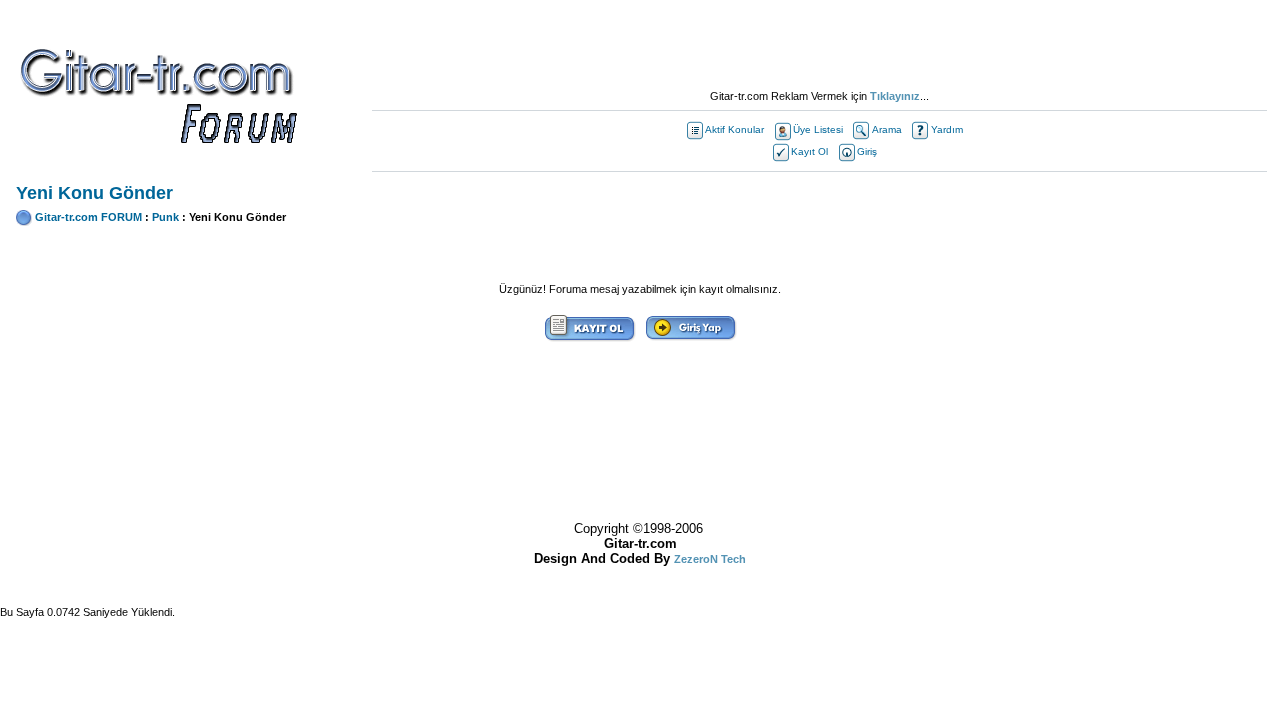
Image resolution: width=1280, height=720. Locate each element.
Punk (165, 217)
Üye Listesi (818, 129)
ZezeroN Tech (710, 559)
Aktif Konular (734, 129)
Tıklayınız (895, 96)
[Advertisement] (820, 45)
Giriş (867, 151)
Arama (887, 129)
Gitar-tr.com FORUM (88, 217)
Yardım (947, 129)
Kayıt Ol (809, 151)
